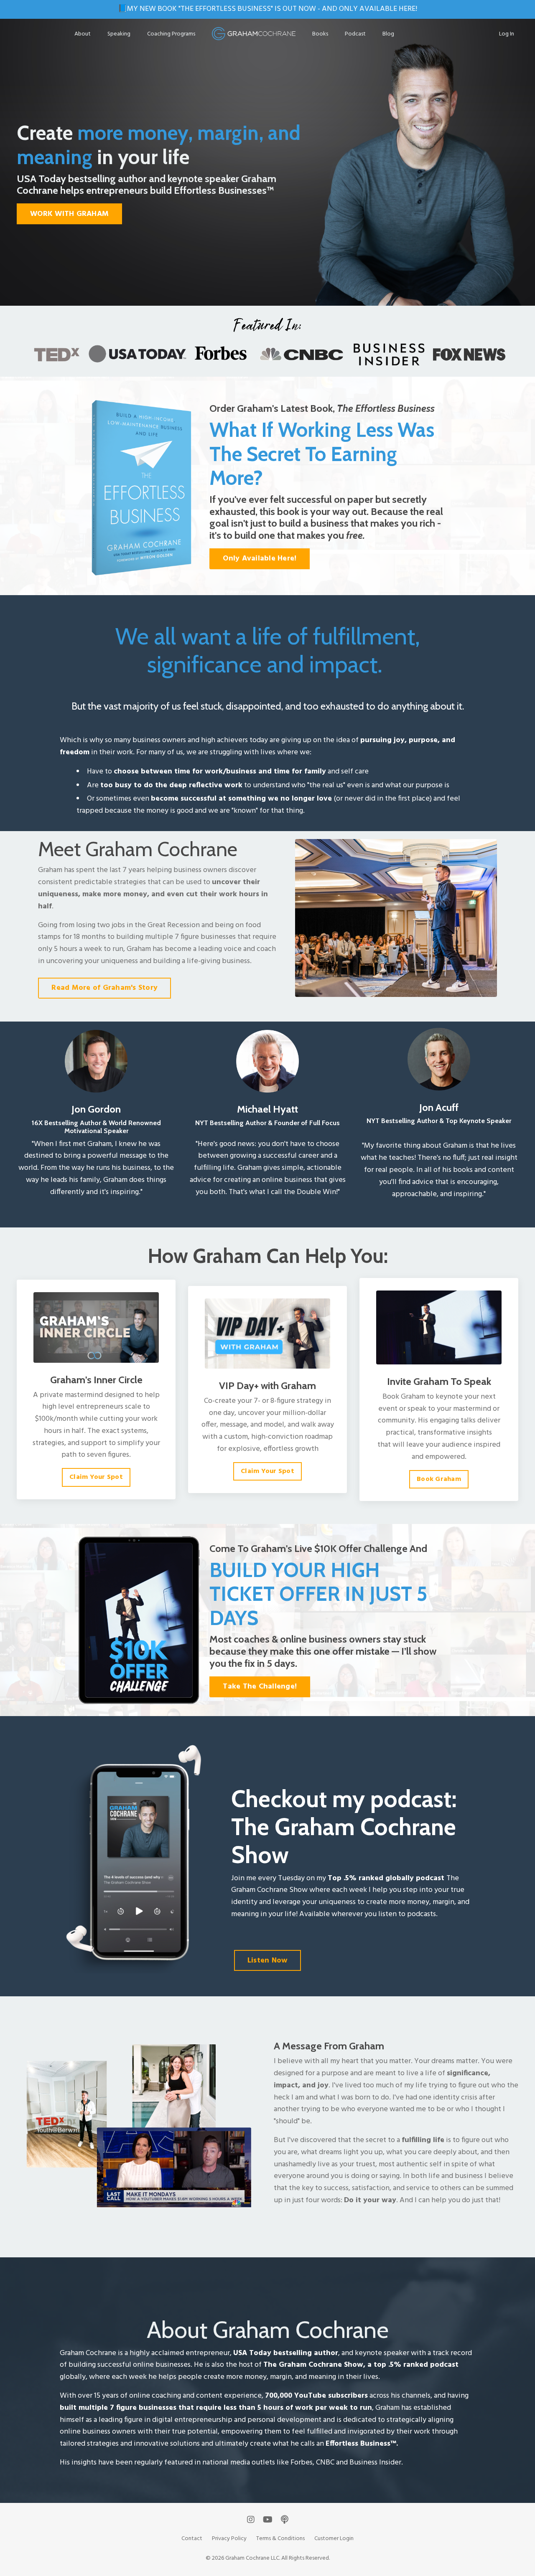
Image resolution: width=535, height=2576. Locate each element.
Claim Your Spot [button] (96, 1477)
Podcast (355, 34)
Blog (388, 34)
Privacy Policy (229, 2539)
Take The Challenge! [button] (260, 1687)
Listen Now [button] (268, 1961)
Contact (192, 2539)
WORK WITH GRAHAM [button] (69, 214)
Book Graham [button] (439, 1479)
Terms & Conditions (280, 2539)
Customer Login (334, 2539)
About (83, 34)
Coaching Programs (171, 34)
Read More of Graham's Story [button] (104, 988)
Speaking (119, 34)
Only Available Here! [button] (260, 559)
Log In (507, 34)
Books (320, 34)
